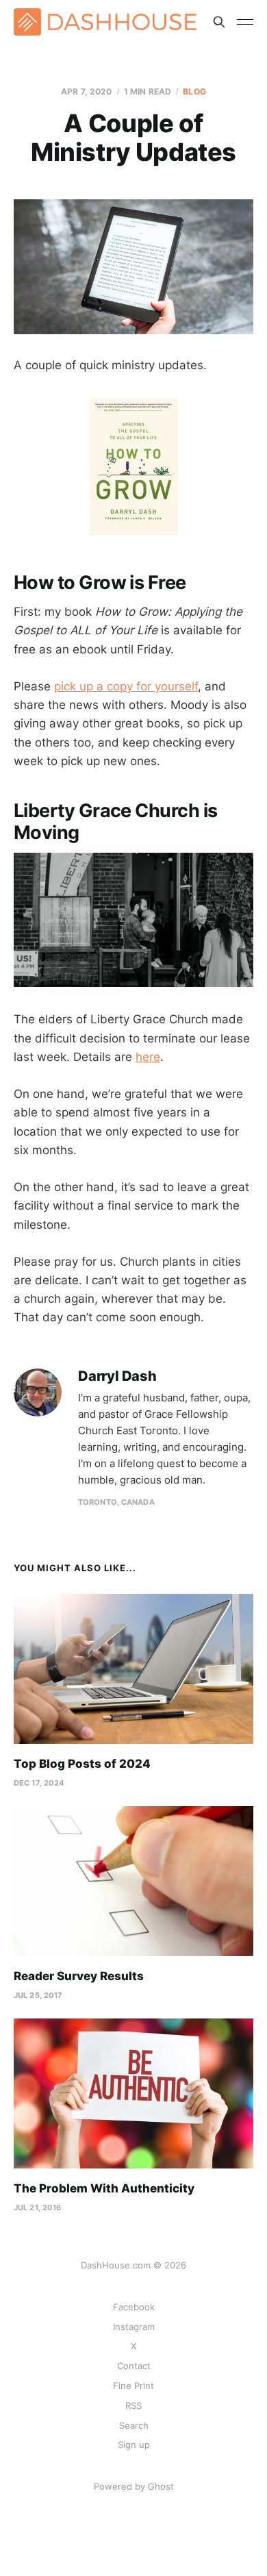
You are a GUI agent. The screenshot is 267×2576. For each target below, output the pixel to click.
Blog (194, 91)
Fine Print (133, 2386)
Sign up (134, 2444)
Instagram (134, 2327)
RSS (133, 2405)
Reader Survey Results (79, 1976)
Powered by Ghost (134, 2486)
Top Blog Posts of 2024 (82, 1764)
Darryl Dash (117, 1376)
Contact (134, 2366)
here (148, 1057)
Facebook (134, 2307)
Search (134, 2425)
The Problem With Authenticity (104, 2188)
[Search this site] (219, 22)
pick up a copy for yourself (126, 686)
